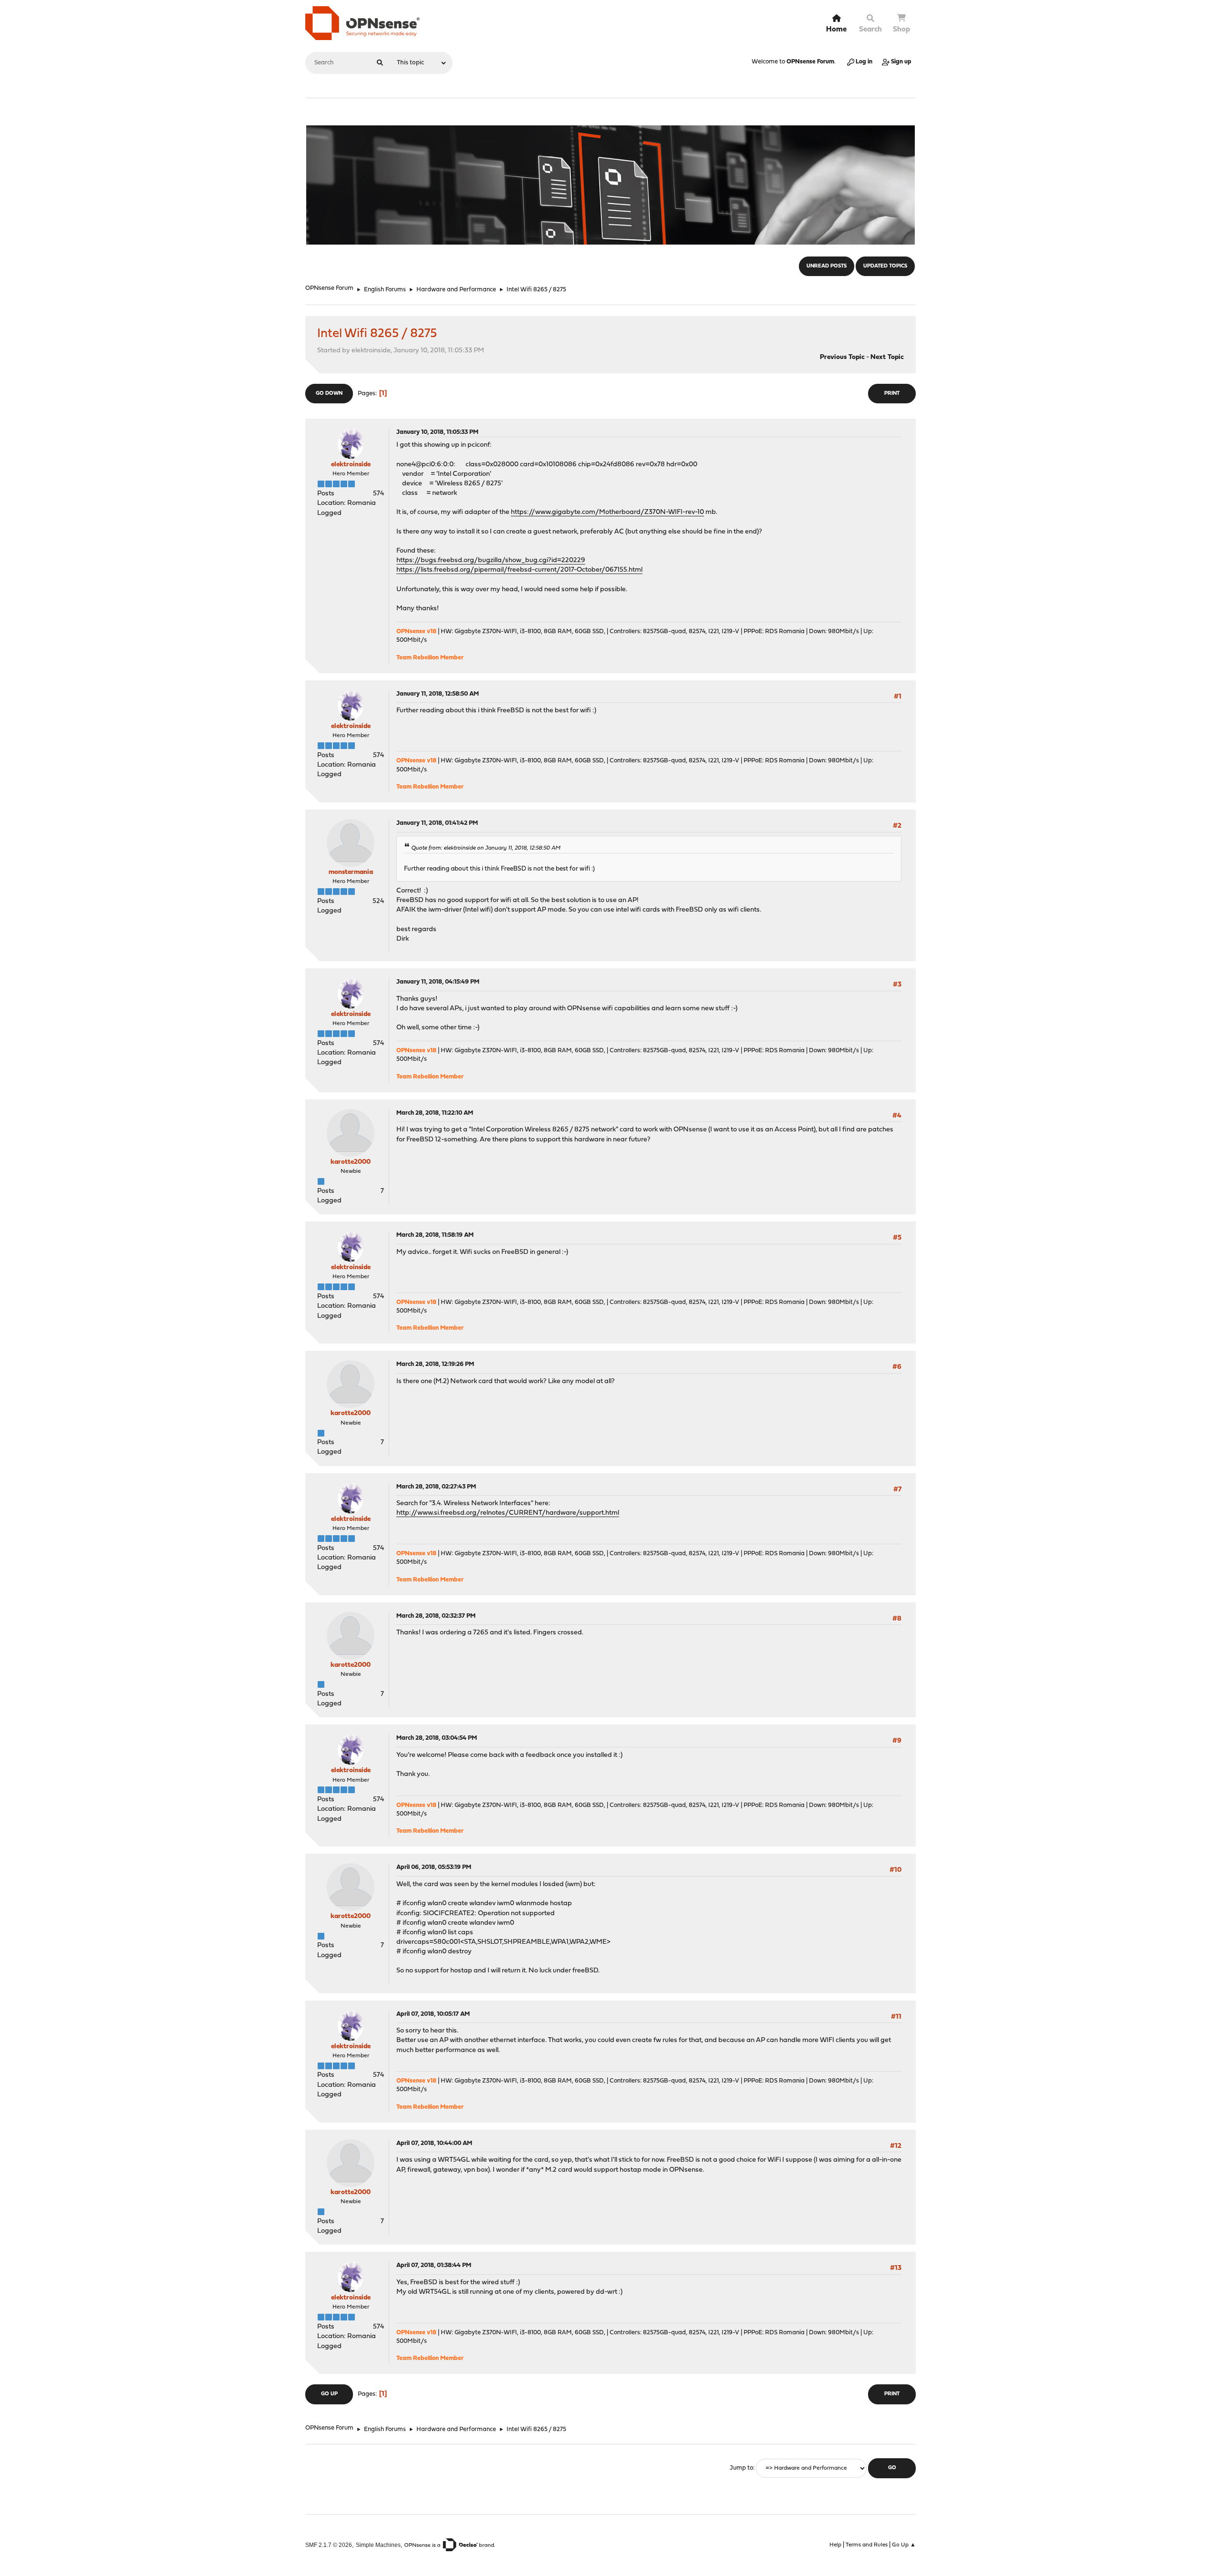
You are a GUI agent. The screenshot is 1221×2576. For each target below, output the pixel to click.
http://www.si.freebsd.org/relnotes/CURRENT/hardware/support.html (508, 1513)
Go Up (329, 2394)
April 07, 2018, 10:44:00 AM (434, 2143)
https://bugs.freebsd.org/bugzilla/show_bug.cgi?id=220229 (491, 560)
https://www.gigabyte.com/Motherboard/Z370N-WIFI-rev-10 (607, 512)
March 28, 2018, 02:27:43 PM (436, 1487)
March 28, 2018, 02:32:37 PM (436, 1616)
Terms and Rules (867, 2545)
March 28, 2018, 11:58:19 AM (435, 1235)
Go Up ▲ (904, 2545)
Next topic (887, 357)
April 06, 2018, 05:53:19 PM (434, 1867)
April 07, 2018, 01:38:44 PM (434, 2265)
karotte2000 (351, 1162)
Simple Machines (378, 2545)
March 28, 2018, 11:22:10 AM (435, 1113)
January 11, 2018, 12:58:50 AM (438, 694)
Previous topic (842, 357)
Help (835, 2545)
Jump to (741, 2468)
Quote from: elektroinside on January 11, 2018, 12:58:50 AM (486, 848)
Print (892, 394)
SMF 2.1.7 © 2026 (329, 2545)
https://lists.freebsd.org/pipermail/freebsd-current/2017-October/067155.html (519, 570)
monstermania (351, 872)
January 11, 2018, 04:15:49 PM (438, 982)
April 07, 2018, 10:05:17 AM (433, 2014)
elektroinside (351, 465)
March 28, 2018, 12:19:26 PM (435, 1364)
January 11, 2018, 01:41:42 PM (437, 823)
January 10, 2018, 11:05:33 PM (437, 432)
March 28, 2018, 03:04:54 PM (437, 1738)
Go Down (329, 394)
